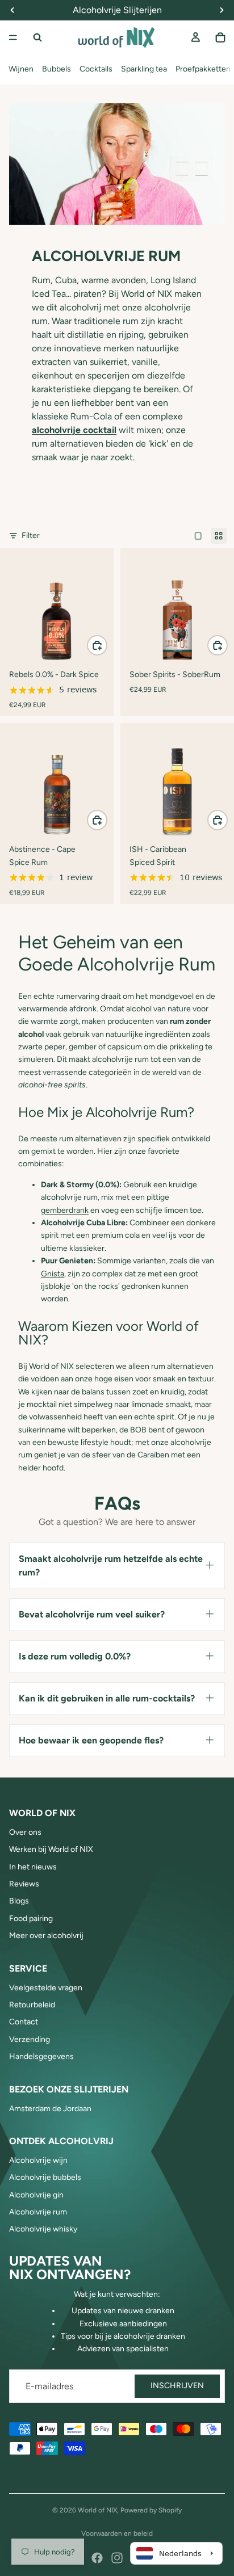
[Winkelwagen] (220, 37)
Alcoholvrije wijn (38, 2160)
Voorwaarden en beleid (117, 2533)
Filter (31, 535)
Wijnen (21, 69)
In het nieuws (33, 1867)
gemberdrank (65, 1210)
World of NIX (97, 2510)
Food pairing (31, 1919)
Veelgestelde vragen (46, 1988)
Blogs (19, 1901)
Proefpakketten (203, 69)
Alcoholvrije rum (38, 2212)
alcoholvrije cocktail (74, 430)
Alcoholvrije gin (36, 2195)
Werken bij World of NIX (51, 1849)
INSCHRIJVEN (177, 2386)
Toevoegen (107, 645)
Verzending (30, 2039)
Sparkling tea (144, 69)
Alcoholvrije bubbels (45, 2177)
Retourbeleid (32, 2005)
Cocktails (96, 69)
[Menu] (13, 37)
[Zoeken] (37, 37)
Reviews (24, 1884)
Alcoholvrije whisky (43, 2229)
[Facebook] (97, 2558)
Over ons (25, 1832)
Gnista (53, 1274)
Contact (24, 2022)
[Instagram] (117, 2558)
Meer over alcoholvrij (46, 1936)
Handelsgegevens (41, 2056)
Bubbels (57, 69)
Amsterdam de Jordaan (50, 2109)
